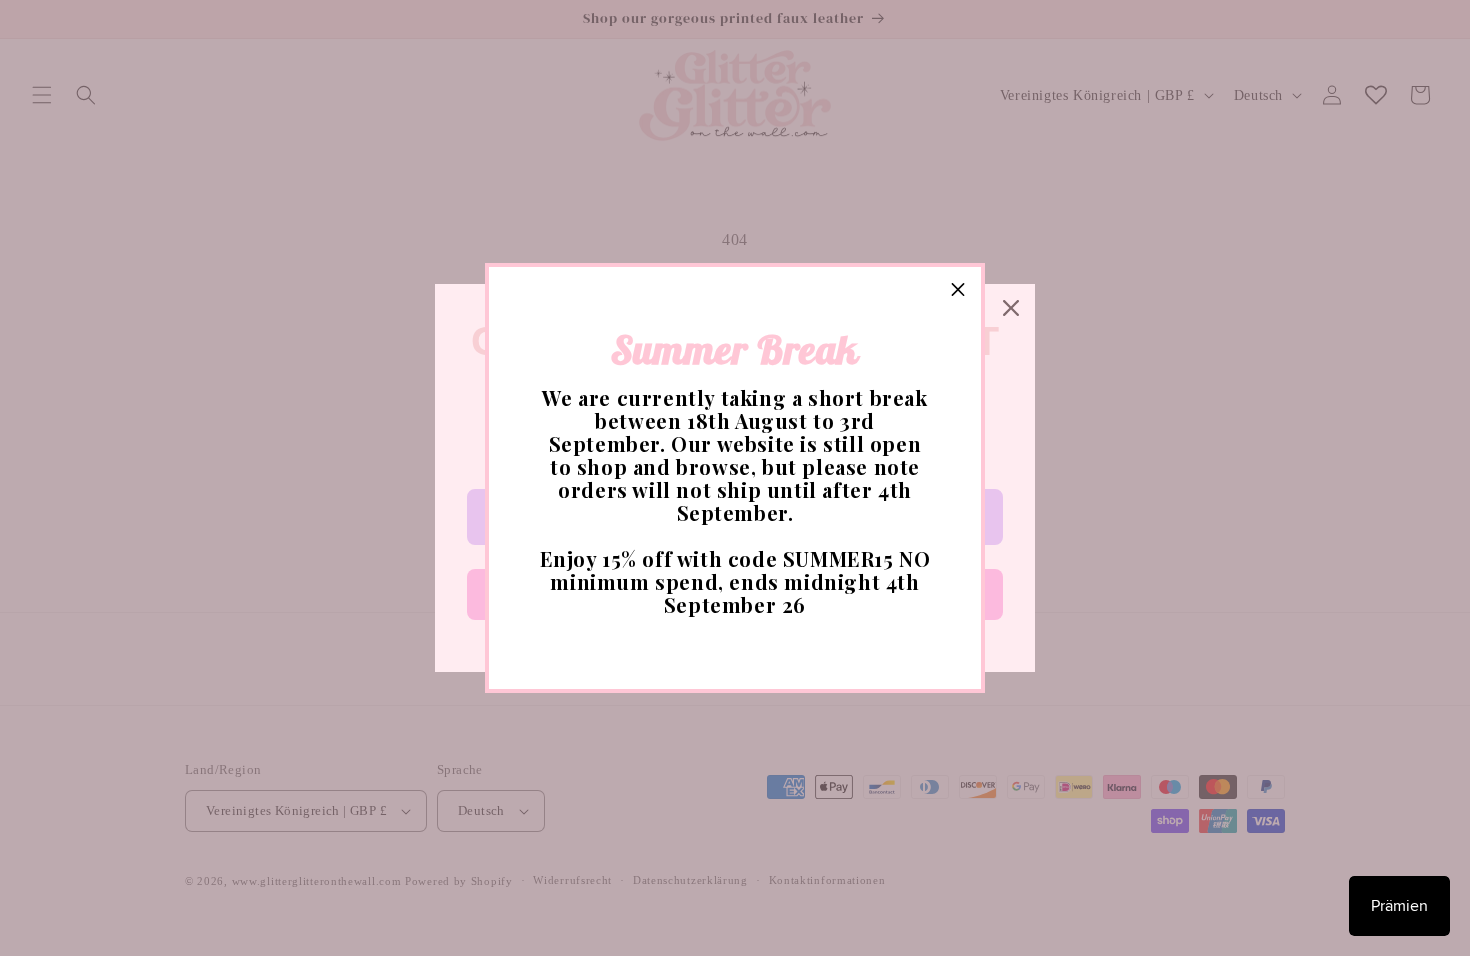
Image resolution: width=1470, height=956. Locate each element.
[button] (958, 290)
